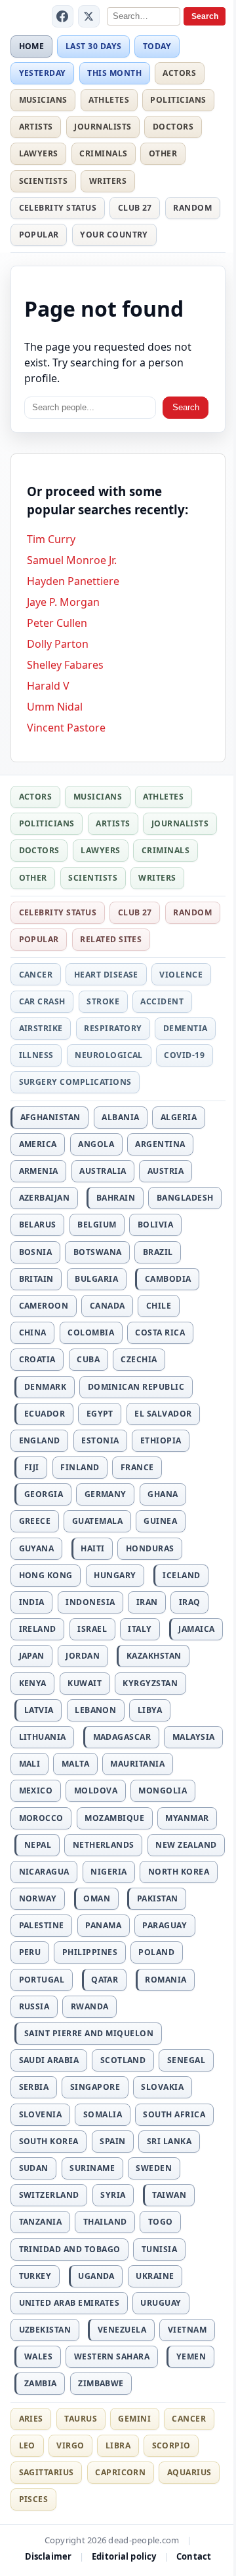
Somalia (103, 2114)
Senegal (186, 2060)
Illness (36, 1055)
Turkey (35, 2276)
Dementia (186, 1028)
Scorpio (171, 2445)
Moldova (96, 1791)
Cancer (36, 975)
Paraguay (165, 1925)
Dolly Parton (58, 644)
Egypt (100, 1414)
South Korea (49, 2141)
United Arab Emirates (69, 2303)
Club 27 (135, 208)
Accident (162, 1001)
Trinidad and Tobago (70, 2249)
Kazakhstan (154, 1656)
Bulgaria (96, 1279)
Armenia (39, 1171)
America (38, 1144)
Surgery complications (75, 1082)
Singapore (95, 2087)
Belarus (38, 1225)
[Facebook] (63, 16)
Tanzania (41, 2222)
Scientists (44, 181)
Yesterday (43, 73)
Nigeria (108, 1872)
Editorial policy (124, 2556)
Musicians (43, 100)
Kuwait (85, 1683)
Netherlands (104, 1845)
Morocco (41, 1818)
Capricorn (120, 2472)
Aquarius (189, 2472)
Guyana (37, 1548)
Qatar (105, 1980)
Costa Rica (160, 1332)
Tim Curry (51, 539)
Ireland (38, 1629)
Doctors (173, 127)
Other (163, 153)
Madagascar (122, 1737)
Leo (27, 2445)
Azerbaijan (45, 1198)
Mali (30, 1764)
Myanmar (187, 1818)
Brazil (158, 1252)
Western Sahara (112, 2356)
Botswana (98, 1252)
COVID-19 (184, 1055)
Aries (31, 2419)
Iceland (181, 1575)
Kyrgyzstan (150, 1683)
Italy (140, 1629)
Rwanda (90, 2006)
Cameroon (44, 1306)
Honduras (150, 1548)
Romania (166, 1980)
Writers (108, 181)
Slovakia (162, 2087)
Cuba (88, 1359)
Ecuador (45, 1414)
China (33, 1332)
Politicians (178, 100)
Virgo (70, 2445)
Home (32, 46)
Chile (159, 1306)
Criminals (103, 153)
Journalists (103, 127)
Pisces (34, 2499)
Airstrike (41, 1028)
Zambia (41, 2383)
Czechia (139, 1359)
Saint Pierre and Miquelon (89, 2033)
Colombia (91, 1332)
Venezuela (122, 2330)
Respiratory (113, 1028)
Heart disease (106, 975)
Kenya (33, 1683)
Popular (39, 235)
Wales (38, 2356)
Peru (30, 1952)
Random (192, 208)
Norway (38, 1898)
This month (114, 73)
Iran (147, 1602)
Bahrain (116, 1198)
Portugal (42, 1980)
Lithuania (43, 1737)
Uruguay (161, 2303)
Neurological (109, 1055)
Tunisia (159, 2249)
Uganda (96, 2276)
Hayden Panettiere (73, 581)
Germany (106, 1494)
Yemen (191, 2356)
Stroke (103, 1001)
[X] (89, 16)
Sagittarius (47, 2472)
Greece (35, 1521)
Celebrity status (58, 208)
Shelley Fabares (65, 665)
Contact (194, 2556)
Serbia (34, 2087)
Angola (96, 1144)
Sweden (154, 2168)
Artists (36, 127)
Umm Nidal (55, 707)
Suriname (92, 2168)
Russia (34, 2006)
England (40, 1440)
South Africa (174, 2114)
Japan (32, 1656)
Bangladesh (185, 1198)
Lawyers (39, 153)
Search (205, 16)
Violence (181, 975)
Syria (113, 2195)
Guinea (160, 1521)
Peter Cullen (57, 623)
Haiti (92, 1548)
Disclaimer (48, 2556)
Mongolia (163, 1791)
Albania (120, 1117)
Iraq (190, 1602)
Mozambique (114, 1818)
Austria (166, 1171)
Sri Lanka (169, 2141)
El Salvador (163, 1414)
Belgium (97, 1225)
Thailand (105, 2222)
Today (157, 46)
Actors (179, 73)
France (137, 1467)
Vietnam (187, 2330)
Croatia (37, 1359)
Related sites (111, 939)
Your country (114, 235)
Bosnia (36, 1252)
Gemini (134, 2419)
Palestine (42, 1925)
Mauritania (137, 1764)
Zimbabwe (101, 2383)
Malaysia (194, 1737)
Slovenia (41, 2114)
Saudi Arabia (49, 2060)
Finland (80, 1467)
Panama (103, 1925)
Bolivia (155, 1225)
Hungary (115, 1575)
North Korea (179, 1872)
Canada (108, 1306)
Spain (112, 2141)
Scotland (123, 2060)
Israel (92, 1629)
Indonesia (90, 1602)
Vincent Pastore (66, 728)
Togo (161, 2222)
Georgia (44, 1494)
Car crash (42, 1001)
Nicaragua (44, 1872)
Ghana (163, 1494)
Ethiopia (161, 1440)
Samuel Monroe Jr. (72, 560)
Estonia (100, 1440)
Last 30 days (94, 46)
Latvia (39, 1710)
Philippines (90, 1952)
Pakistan (158, 1898)
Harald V (48, 686)
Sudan (34, 2168)
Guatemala (97, 1521)
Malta (75, 1764)
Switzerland (49, 2195)
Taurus (81, 2419)
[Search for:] (90, 408)
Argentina (160, 1144)
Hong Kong (46, 1575)
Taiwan (169, 2195)
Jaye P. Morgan (63, 602)
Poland (156, 1952)
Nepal (38, 1845)
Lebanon (95, 1710)
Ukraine (155, 2276)
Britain (36, 1279)
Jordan (83, 1656)
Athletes (109, 100)
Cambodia (168, 1279)
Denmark (45, 1387)
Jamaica (196, 1629)
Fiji (32, 1467)
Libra (118, 2445)
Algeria (179, 1117)
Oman (97, 1898)
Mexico (36, 1791)
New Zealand (186, 1845)
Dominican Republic (136, 1387)
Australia (103, 1171)
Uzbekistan (45, 2330)
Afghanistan (50, 1117)
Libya (150, 1710)
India (32, 1602)
